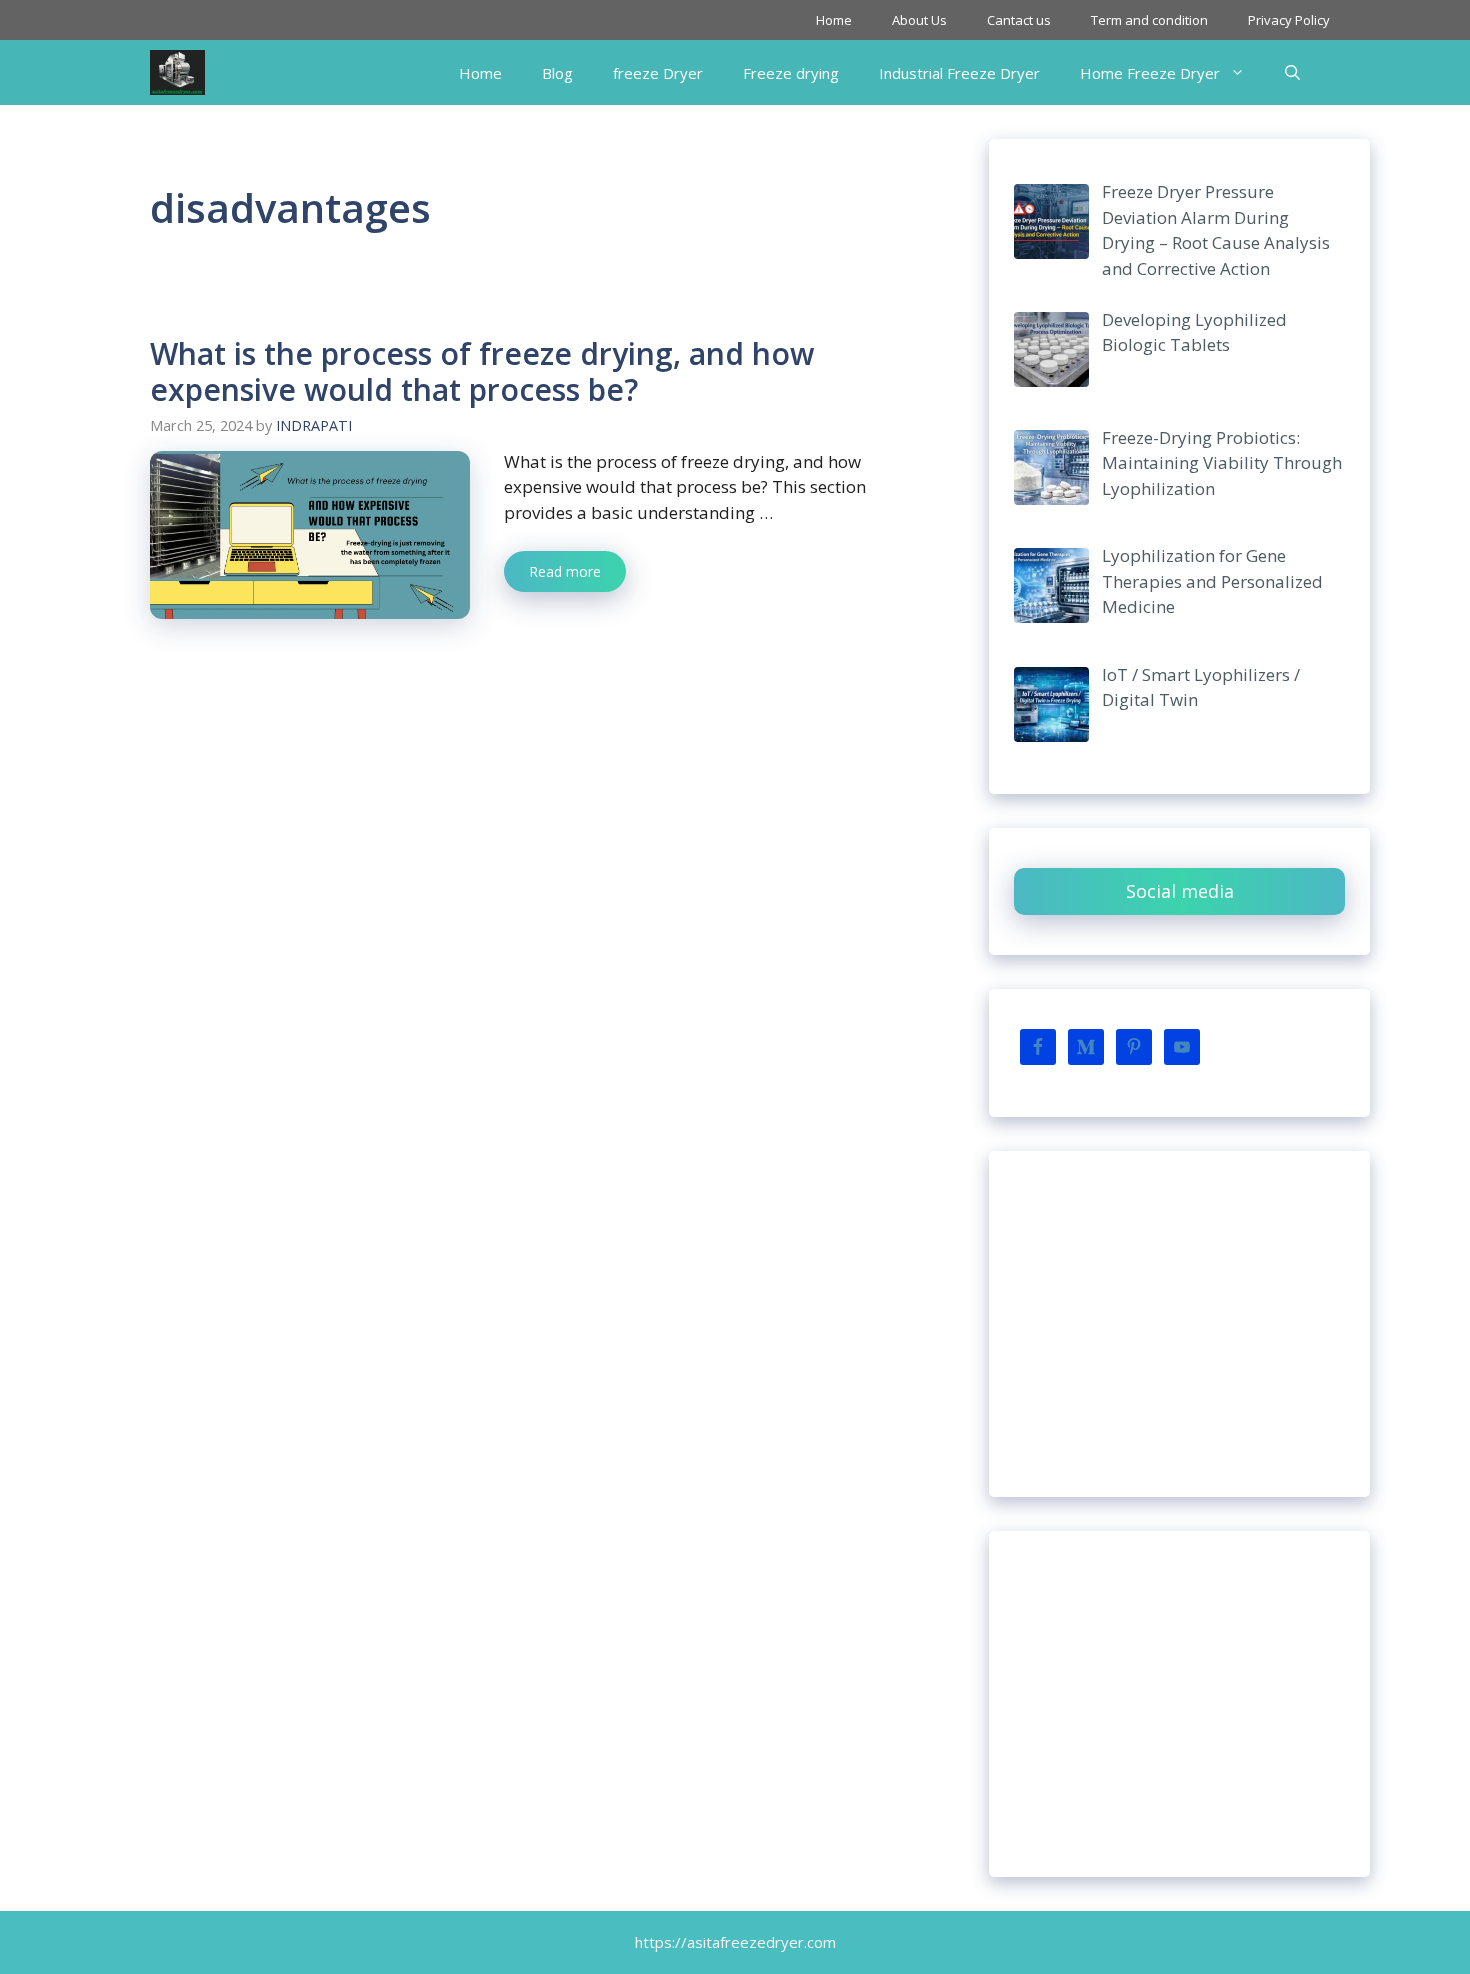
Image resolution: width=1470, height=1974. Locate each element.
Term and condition (1149, 20)
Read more (565, 571)
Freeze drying (791, 73)
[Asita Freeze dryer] (177, 72)
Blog (557, 73)
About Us (919, 20)
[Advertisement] (1179, 1324)
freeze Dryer (658, 73)
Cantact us (1019, 20)
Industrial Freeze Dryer (959, 73)
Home (834, 20)
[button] (1292, 73)
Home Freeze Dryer (1150, 73)
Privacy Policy (1289, 20)
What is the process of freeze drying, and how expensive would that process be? (482, 371)
